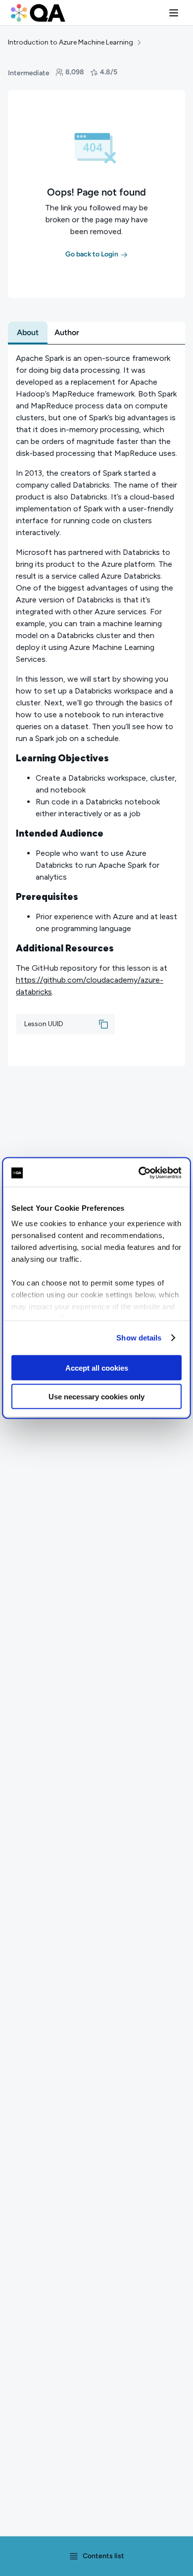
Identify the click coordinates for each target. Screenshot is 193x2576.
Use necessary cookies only (96, 1397)
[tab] (28, 333)
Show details (139, 1338)
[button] (174, 13)
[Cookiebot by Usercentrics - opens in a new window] (139, 1173)
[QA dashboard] (38, 13)
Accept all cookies (97, 1367)
